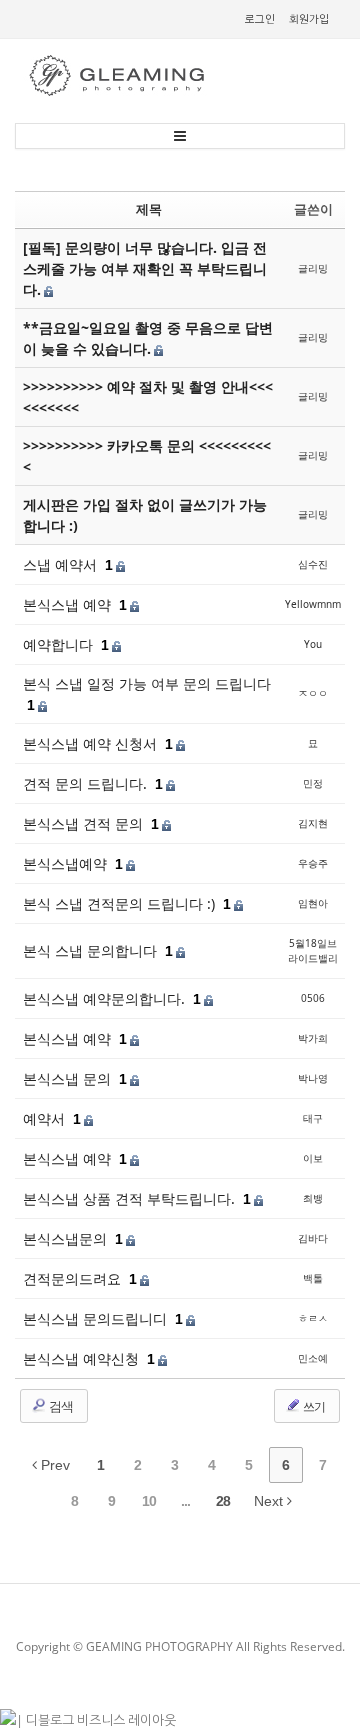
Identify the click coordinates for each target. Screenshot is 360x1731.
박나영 (313, 1078)
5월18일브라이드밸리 (313, 950)
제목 (149, 209)
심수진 (313, 564)
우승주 (313, 863)
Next (270, 1501)
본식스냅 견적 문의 (85, 823)
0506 (313, 998)
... (185, 1501)
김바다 (313, 1238)
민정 (313, 783)
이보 (313, 1158)
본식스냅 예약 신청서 (92, 743)
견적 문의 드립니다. (87, 783)
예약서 (46, 1118)
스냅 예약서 (62, 564)
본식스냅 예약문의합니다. (106, 998)
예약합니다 (60, 644)
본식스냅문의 (67, 1238)
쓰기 (313, 1406)
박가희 (313, 1038)
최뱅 (313, 1198)
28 (223, 1501)
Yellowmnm (313, 604)
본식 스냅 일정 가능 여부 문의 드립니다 (147, 683)
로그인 (260, 19)
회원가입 (309, 19)
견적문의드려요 (74, 1278)
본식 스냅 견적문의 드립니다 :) (121, 903)
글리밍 (313, 268)
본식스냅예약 (67, 863)
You (313, 644)
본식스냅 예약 (69, 604)
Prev (53, 1465)
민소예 (313, 1358)
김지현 (313, 823)
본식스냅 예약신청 (83, 1358)
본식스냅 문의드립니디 (97, 1318)
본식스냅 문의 (69, 1078)
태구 (313, 1118)
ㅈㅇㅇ (313, 693)
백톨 (313, 1278)
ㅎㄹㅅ (313, 1318)
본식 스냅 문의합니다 (92, 950)
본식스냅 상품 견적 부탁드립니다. (131, 1198)
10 (149, 1501)
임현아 (313, 903)
